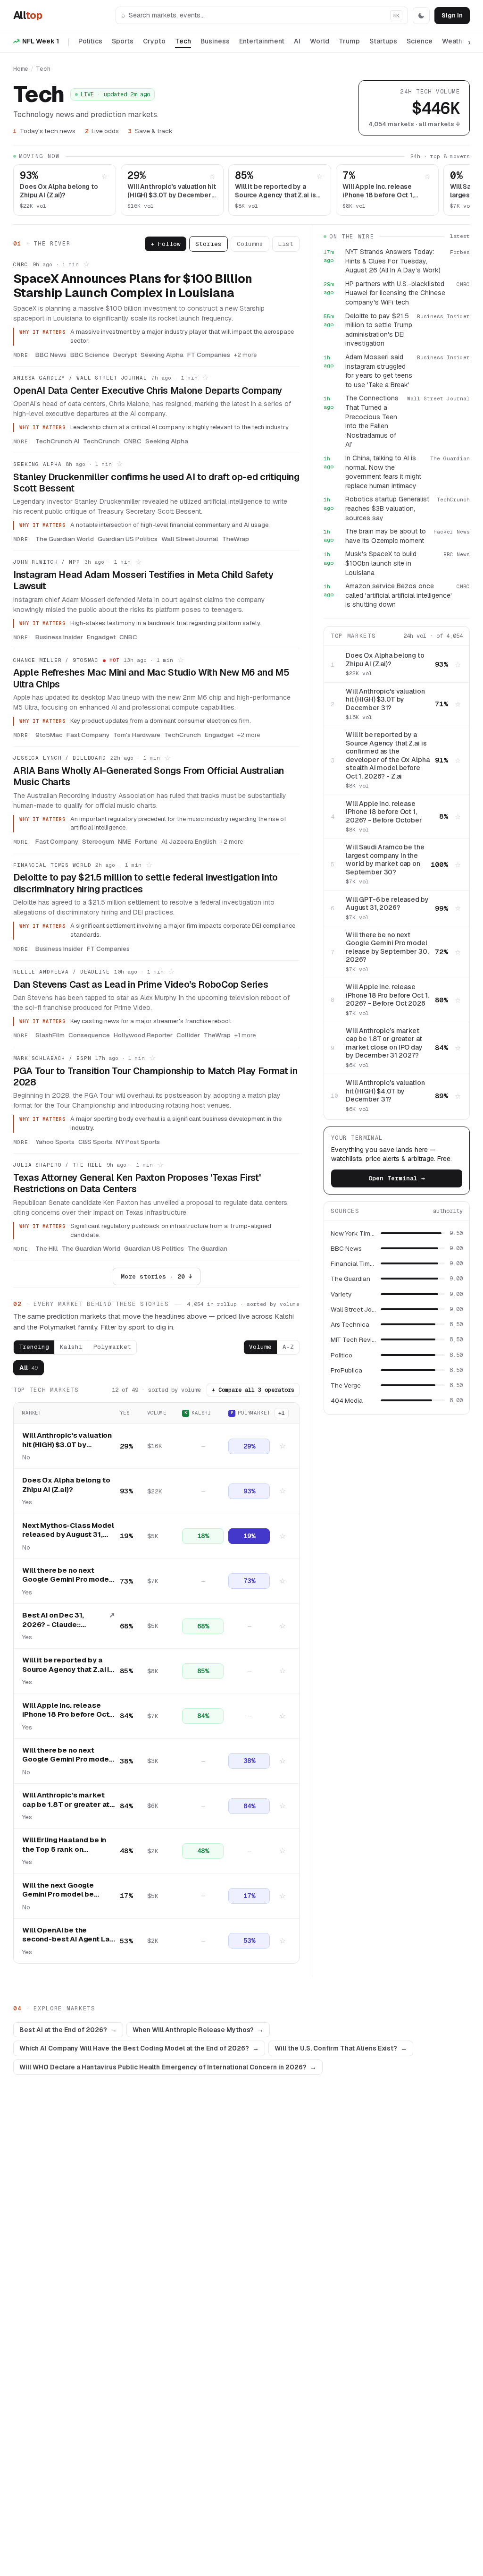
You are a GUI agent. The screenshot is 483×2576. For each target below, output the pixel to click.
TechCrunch (101, 441)
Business (215, 41)
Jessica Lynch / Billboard (60, 758)
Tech (183, 41)
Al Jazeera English (189, 841)
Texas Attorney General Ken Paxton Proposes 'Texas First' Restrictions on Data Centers (137, 1183)
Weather (456, 41)
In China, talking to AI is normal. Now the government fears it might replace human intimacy (383, 472)
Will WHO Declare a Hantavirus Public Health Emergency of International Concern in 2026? (168, 2067)
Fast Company (88, 735)
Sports (123, 41)
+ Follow (166, 244)
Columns (250, 244)
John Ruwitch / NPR (47, 562)
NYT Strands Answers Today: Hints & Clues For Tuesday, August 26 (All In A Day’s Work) (393, 261)
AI (297, 41)
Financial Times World (52, 865)
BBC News (51, 355)
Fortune (146, 841)
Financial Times (353, 1263)
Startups (383, 41)
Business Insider (59, 637)
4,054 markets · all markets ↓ (414, 124)
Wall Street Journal (190, 539)
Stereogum (98, 841)
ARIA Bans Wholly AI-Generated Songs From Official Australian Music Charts (149, 776)
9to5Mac (49, 735)
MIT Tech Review (353, 1339)
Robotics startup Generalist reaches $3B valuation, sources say (387, 508)
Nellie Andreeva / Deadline (62, 972)
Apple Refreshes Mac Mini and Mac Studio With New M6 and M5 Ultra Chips (151, 678)
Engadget (101, 637)
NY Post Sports (138, 1142)
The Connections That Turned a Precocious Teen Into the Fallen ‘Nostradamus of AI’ (372, 421)
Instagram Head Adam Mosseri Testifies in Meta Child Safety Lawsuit (143, 580)
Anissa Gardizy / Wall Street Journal (80, 378)
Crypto (154, 41)
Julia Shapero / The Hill (58, 1165)
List (286, 244)
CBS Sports (95, 1142)
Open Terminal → (397, 1178)
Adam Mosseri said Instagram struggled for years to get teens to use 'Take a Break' (379, 371)
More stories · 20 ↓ (157, 1276)
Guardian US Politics (128, 539)
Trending (34, 1347)
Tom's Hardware (137, 735)
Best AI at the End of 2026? (68, 2030)
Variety (341, 1294)
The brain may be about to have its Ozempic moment (386, 536)
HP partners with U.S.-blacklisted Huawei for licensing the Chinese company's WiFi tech (395, 293)
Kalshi (71, 1347)
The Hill (47, 1248)
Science (420, 41)
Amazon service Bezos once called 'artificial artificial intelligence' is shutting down (399, 595)
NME (125, 841)
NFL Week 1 (41, 41)
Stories (208, 244)
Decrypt (125, 355)
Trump (349, 41)
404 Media (347, 1400)
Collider (188, 1035)
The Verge (346, 1385)
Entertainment (262, 41)
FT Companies (209, 355)
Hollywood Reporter (143, 1035)
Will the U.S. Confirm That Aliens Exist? (341, 2048)
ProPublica (346, 1370)
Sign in (452, 15)
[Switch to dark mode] (421, 16)
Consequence (89, 1035)
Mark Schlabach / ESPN (52, 1058)
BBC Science (90, 355)
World (320, 41)
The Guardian (208, 1248)
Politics (90, 41)
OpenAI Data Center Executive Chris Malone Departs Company (148, 390)
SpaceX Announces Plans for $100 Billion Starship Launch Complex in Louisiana (133, 286)
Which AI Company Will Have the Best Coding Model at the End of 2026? (139, 2048)
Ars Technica (350, 1324)
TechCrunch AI (57, 441)
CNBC (21, 264)
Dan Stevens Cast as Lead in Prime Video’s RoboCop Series (141, 984)
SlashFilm (50, 1035)
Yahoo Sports (55, 1142)
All (28, 15)
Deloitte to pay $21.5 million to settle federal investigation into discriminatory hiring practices (146, 883)
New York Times (353, 1233)
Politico (341, 1355)
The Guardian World (65, 539)
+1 (282, 1413)
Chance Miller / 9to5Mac (56, 660)
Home (21, 69)
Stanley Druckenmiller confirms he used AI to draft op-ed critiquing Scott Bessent (156, 483)
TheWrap (236, 539)
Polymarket (112, 1347)
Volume (260, 1347)
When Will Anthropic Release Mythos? (198, 2030)
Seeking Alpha (162, 355)
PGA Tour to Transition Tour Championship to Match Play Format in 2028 (155, 1076)
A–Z (288, 1347)
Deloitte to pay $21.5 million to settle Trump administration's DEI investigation (379, 330)
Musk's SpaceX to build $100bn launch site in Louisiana (381, 563)
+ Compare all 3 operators (253, 1390)
